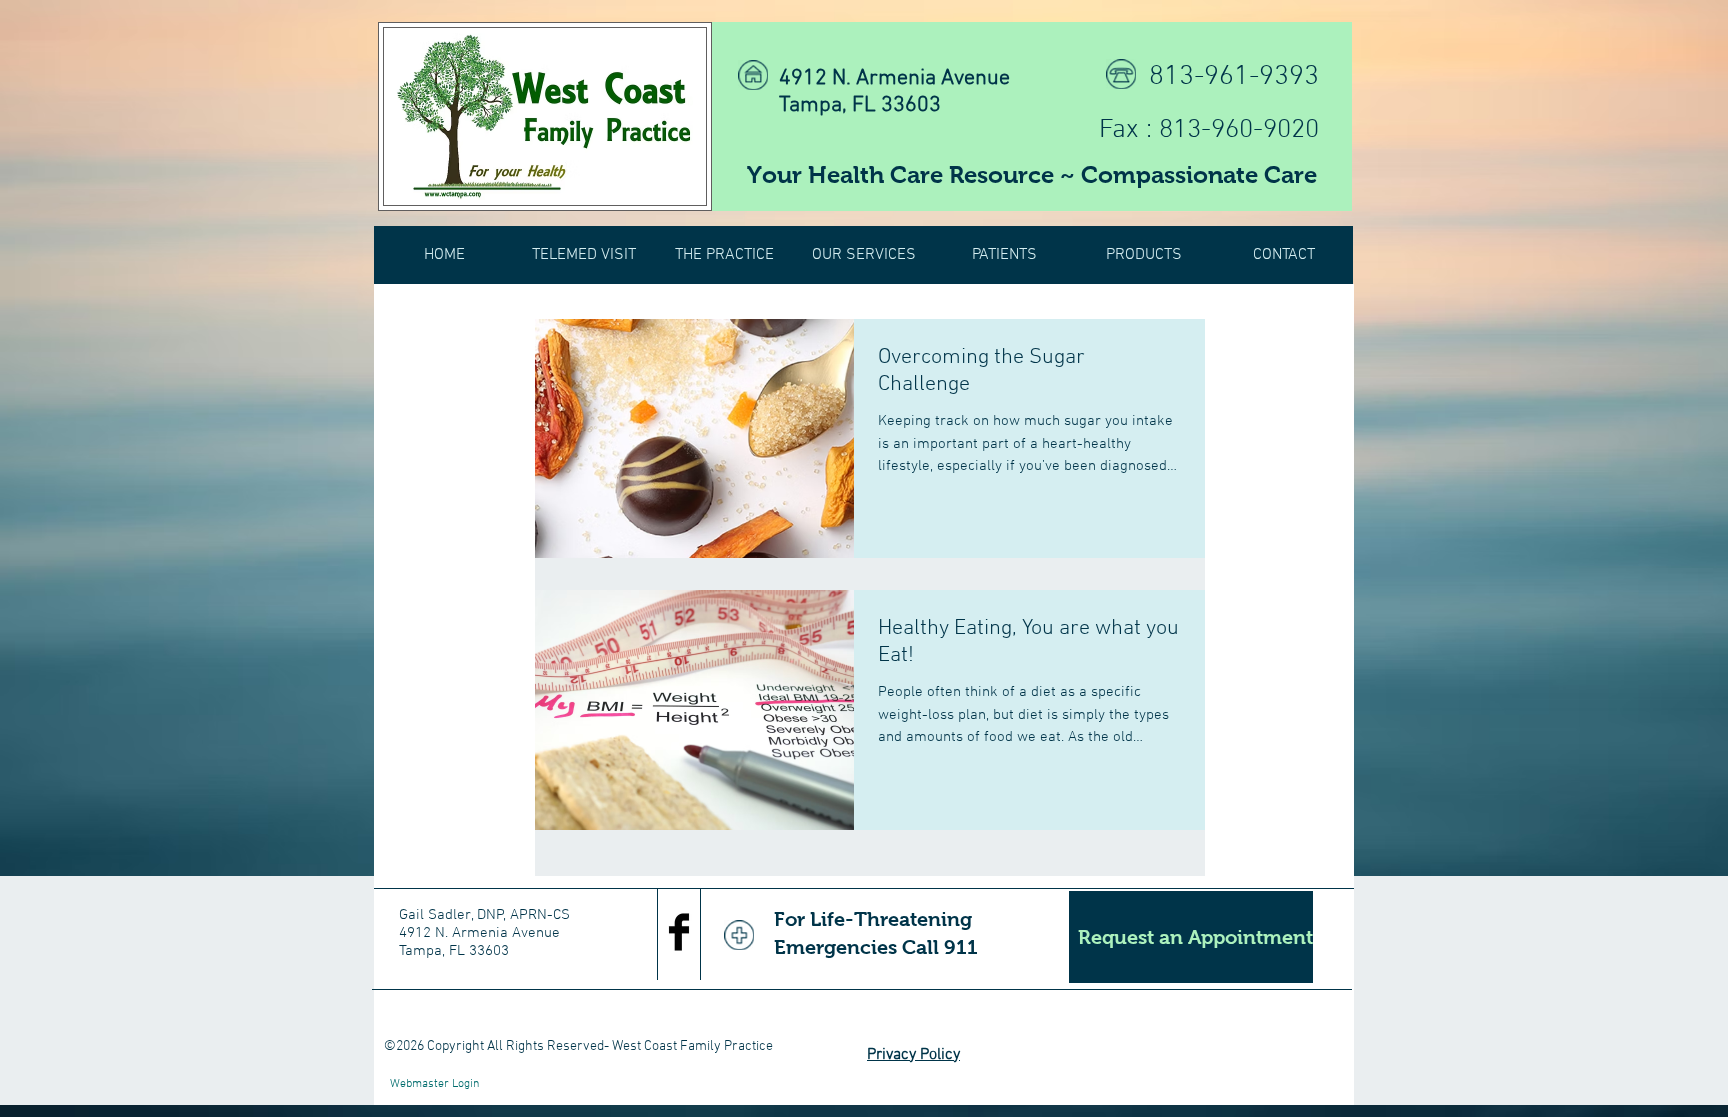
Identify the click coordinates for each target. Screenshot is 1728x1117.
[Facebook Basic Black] (679, 932)
